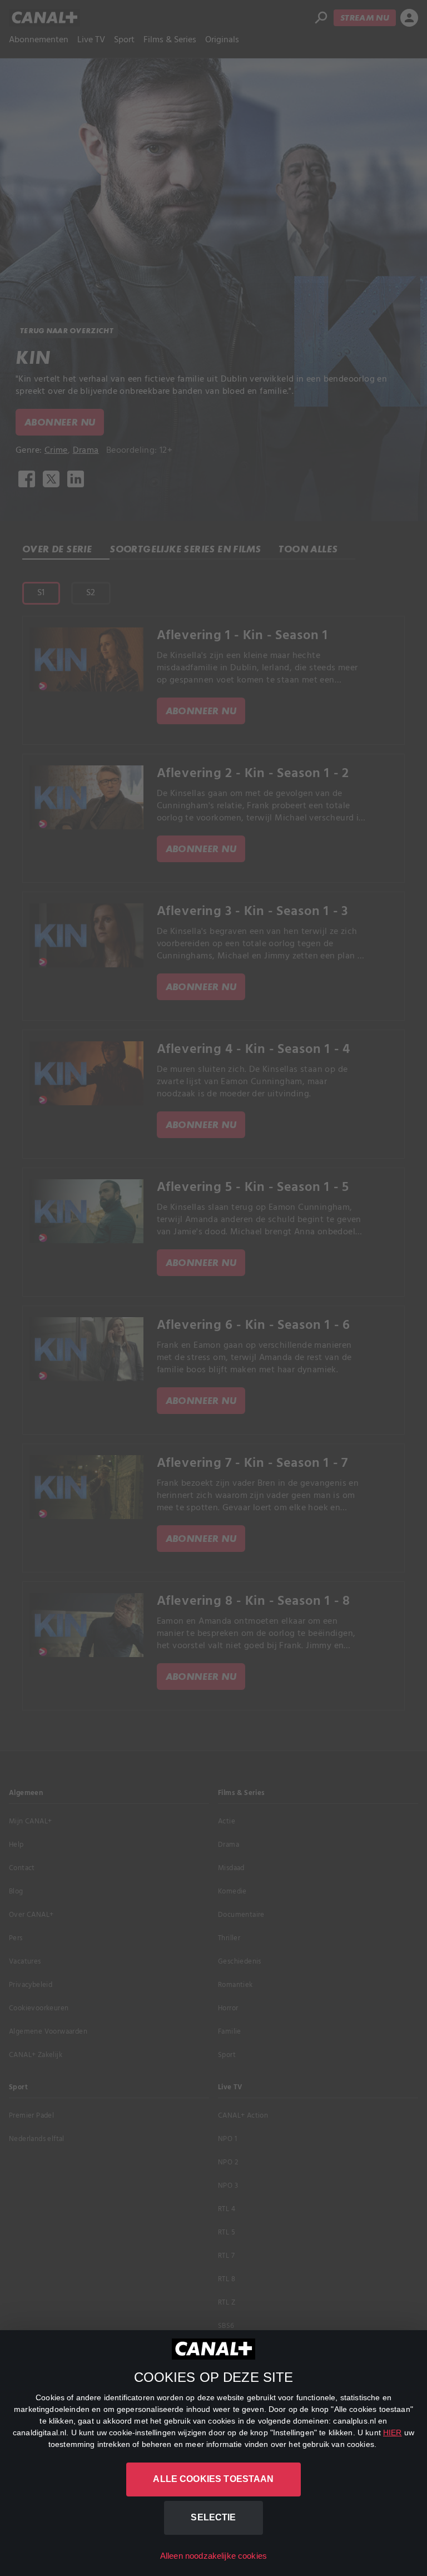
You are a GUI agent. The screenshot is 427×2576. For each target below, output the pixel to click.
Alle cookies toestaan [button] (213, 2479)
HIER (393, 2432)
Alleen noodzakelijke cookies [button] (213, 2556)
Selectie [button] (213, 2517)
